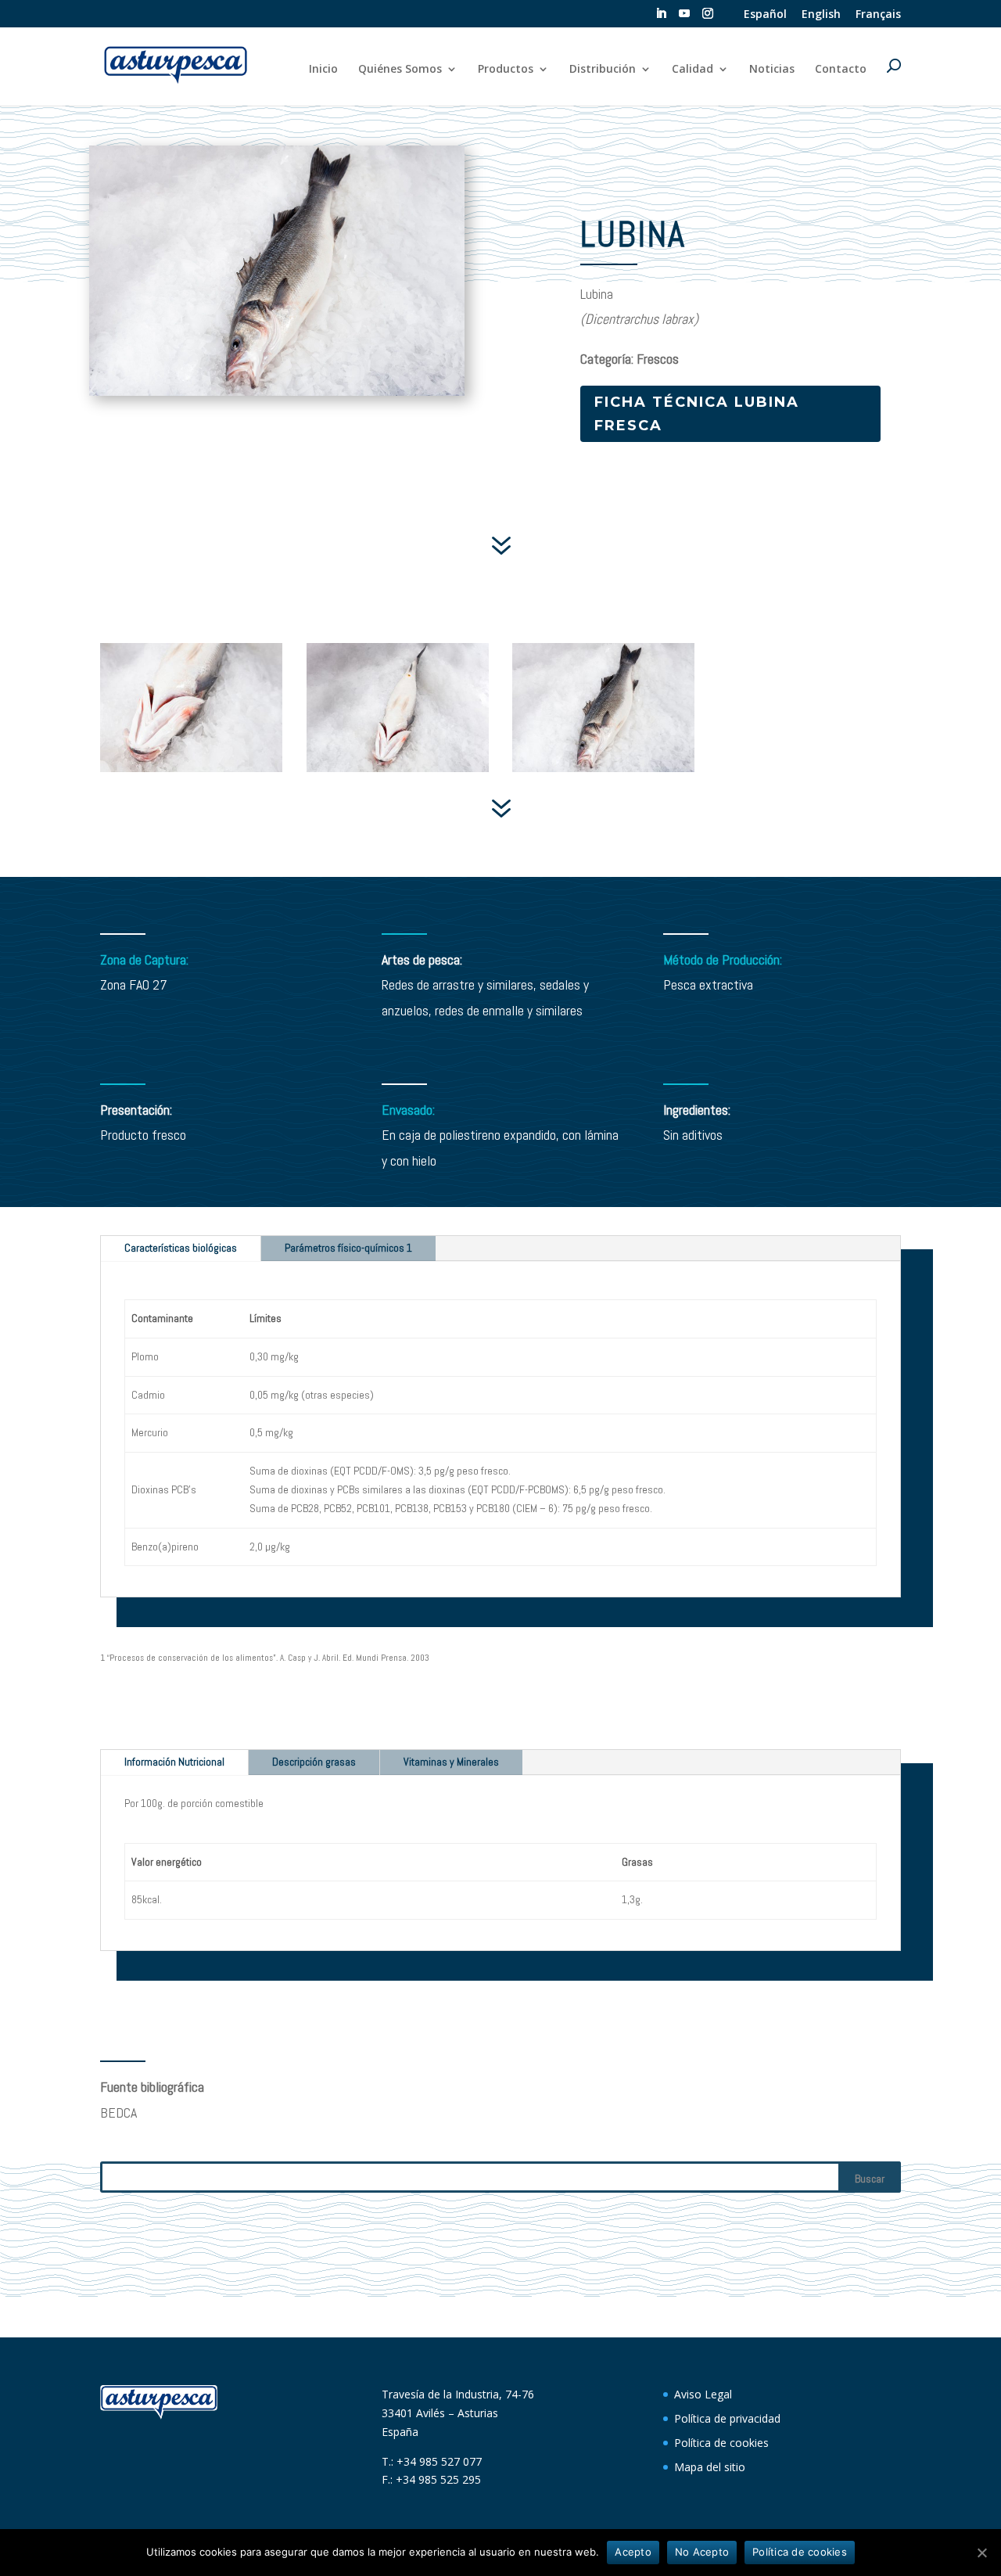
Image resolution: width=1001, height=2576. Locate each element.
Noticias (772, 70)
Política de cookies (721, 2443)
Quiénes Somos (400, 70)
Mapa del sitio (710, 2467)
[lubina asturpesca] (603, 772)
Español (765, 15)
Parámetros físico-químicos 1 (348, 1248)
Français (878, 15)
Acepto (633, 2552)
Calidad (692, 70)
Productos (506, 70)
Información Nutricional (174, 1762)
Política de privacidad (727, 2418)
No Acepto (702, 2552)
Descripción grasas (314, 1762)
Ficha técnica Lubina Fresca (697, 414)
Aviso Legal (703, 2394)
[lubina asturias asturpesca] (191, 772)
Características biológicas (181, 1248)
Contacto (841, 70)
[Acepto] (981, 2553)
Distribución (603, 70)
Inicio (323, 70)
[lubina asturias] (398, 772)
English (821, 15)
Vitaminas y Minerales (451, 1762)
